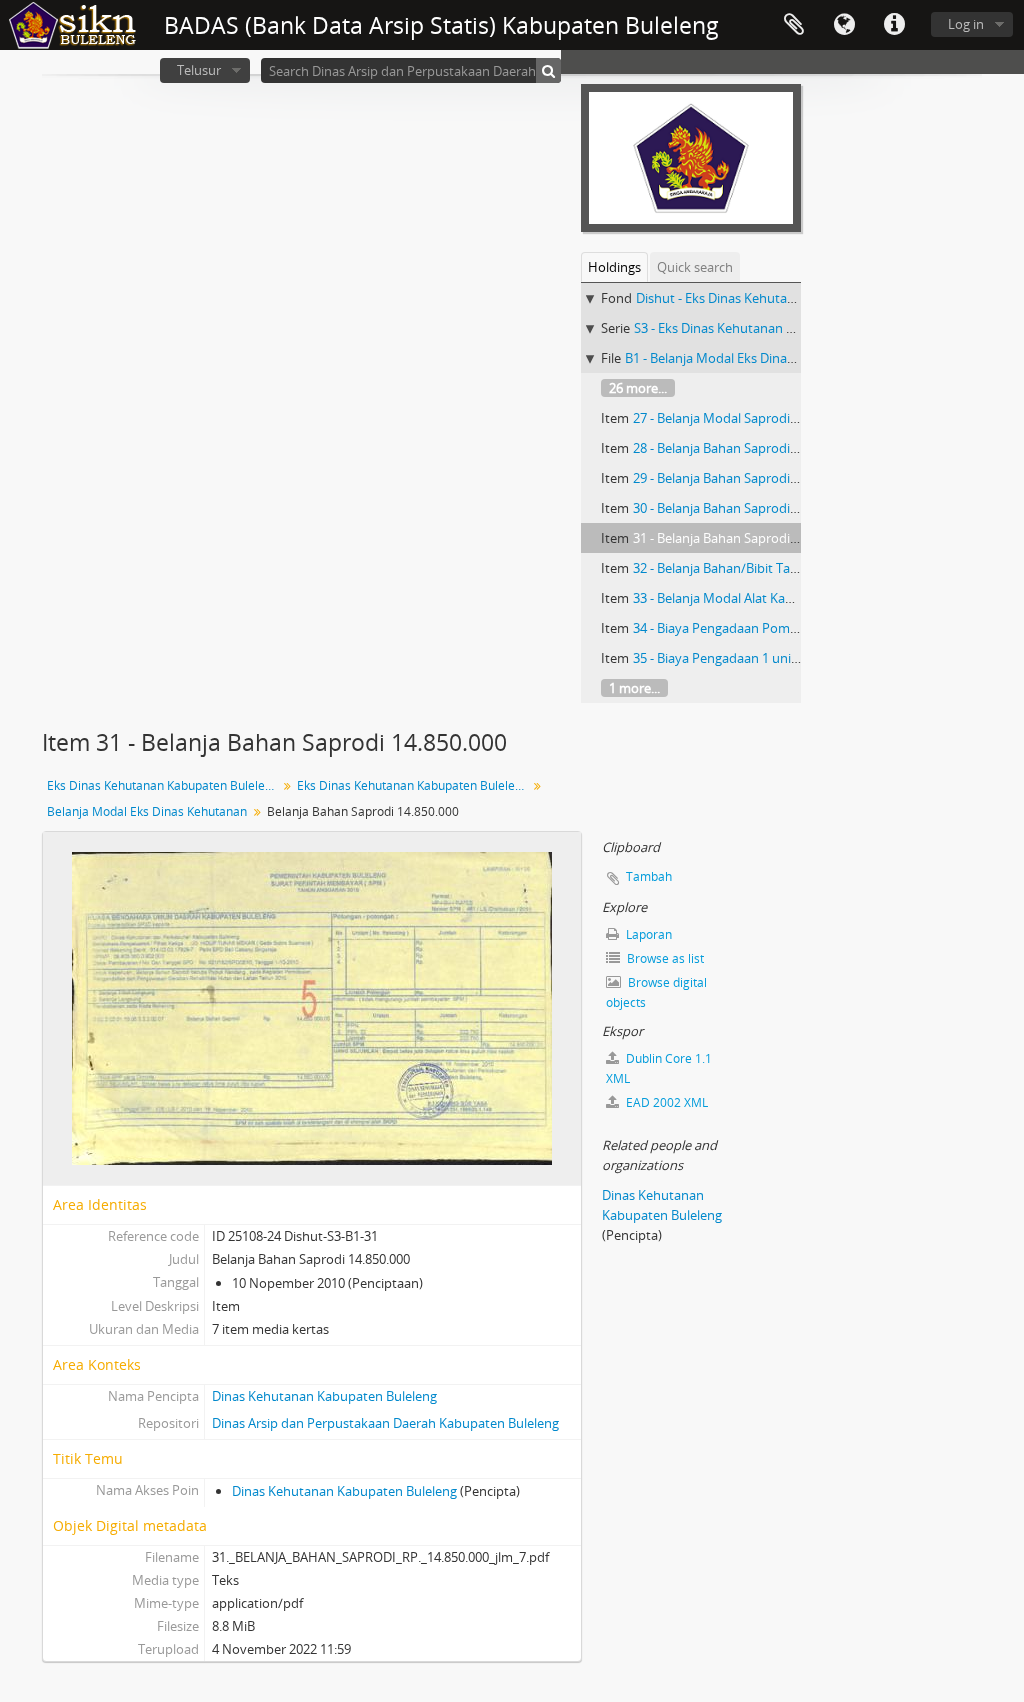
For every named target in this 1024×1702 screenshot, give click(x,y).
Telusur (199, 70)
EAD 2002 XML (665, 1102)
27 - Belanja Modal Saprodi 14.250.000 (744, 418)
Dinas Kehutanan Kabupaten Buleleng (324, 1396)
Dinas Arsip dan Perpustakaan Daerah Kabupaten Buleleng (385, 1423)
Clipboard (794, 25)
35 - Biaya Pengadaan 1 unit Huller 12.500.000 (766, 658)
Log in (966, 24)
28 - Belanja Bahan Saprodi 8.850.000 (740, 448)
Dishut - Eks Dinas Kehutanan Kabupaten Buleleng (784, 298)
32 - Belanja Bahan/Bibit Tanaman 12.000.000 (765, 568)
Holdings (614, 267)
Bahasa (844, 25)
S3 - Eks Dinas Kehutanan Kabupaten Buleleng (770, 328)
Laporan (647, 934)
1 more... (634, 688)
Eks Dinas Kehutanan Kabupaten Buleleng (163, 785)
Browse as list (664, 958)
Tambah (649, 876)
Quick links (894, 25)
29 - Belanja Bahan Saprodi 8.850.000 (740, 478)
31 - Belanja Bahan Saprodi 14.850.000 (744, 538)
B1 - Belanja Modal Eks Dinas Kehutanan (743, 358)
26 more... (638, 388)
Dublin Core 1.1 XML (659, 1068)
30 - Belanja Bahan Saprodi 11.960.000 (744, 508)
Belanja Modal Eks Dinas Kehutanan (147, 811)
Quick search (695, 267)
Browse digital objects (656, 992)
